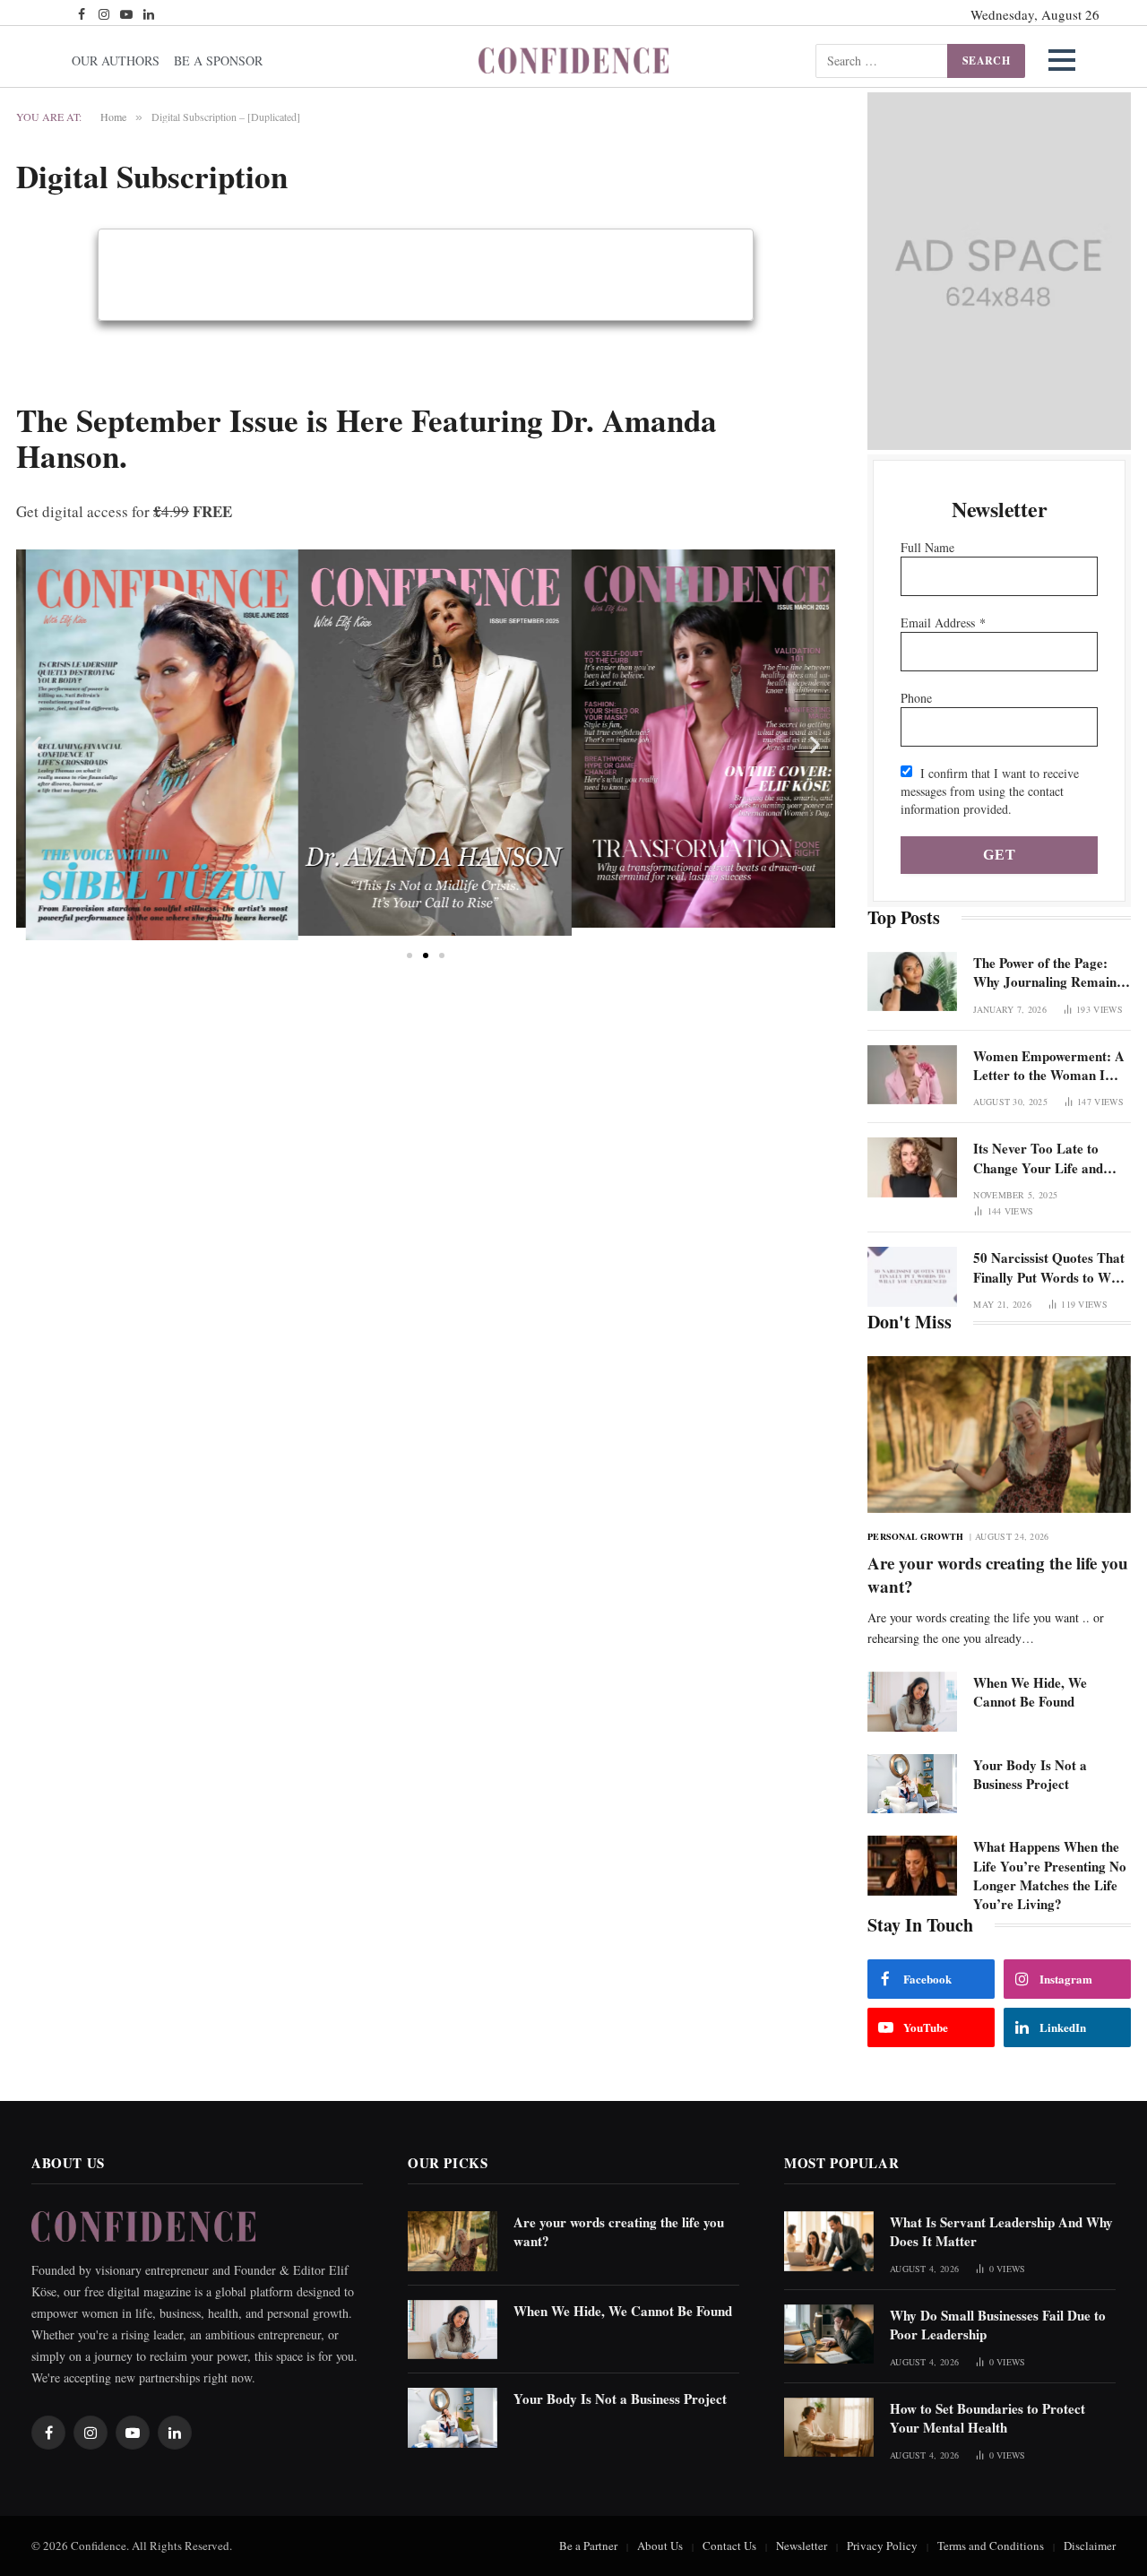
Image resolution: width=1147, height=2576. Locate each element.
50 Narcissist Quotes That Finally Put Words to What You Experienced (1052, 1268)
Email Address (943, 622)
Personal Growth (915, 1536)
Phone (916, 698)
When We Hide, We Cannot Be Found (1030, 1692)
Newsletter (802, 2546)
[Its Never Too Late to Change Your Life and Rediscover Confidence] (912, 1167)
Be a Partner (588, 2546)
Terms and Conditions (991, 2546)
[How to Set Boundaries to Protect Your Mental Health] (829, 2428)
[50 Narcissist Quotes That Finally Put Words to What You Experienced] (912, 1277)
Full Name (927, 547)
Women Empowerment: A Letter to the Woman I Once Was (1049, 1066)
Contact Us (729, 2546)
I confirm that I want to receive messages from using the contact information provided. (990, 791)
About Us (660, 2546)
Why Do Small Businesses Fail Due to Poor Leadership (998, 2325)
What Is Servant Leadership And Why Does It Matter (1001, 2232)
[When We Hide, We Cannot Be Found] (912, 1702)
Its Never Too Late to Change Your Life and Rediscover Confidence (1039, 1158)
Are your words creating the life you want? (998, 1575)
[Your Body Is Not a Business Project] (912, 1784)
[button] (1062, 60)
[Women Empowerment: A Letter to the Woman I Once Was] (912, 1075)
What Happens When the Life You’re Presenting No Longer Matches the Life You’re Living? (1050, 1876)
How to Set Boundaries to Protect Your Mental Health (987, 2418)
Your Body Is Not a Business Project (1030, 1775)
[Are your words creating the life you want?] (999, 1435)
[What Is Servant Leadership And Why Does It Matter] (829, 2241)
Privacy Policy (882, 2546)
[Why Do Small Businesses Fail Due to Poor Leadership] (829, 2334)
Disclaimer (1090, 2546)
